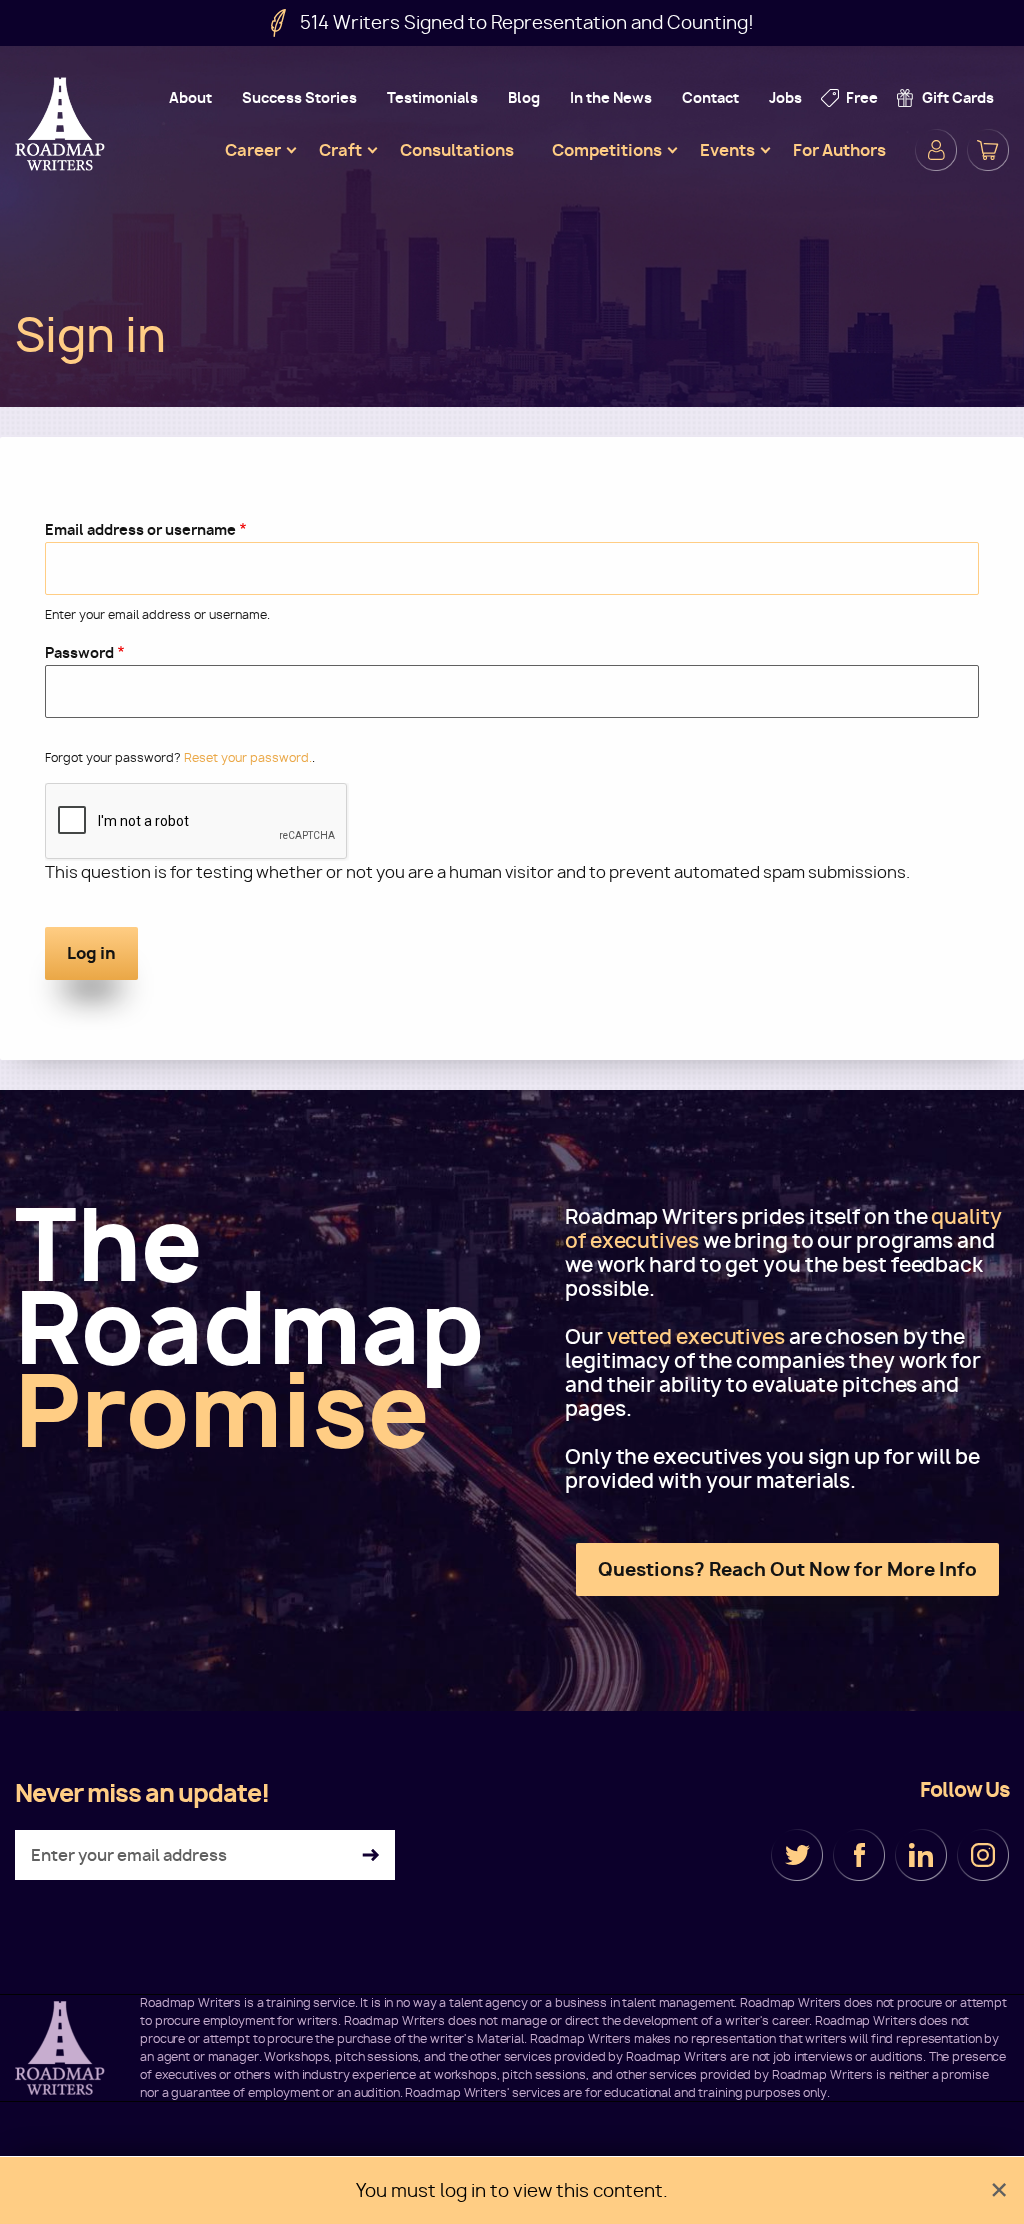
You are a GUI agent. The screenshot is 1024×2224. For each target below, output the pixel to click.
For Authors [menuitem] (839, 150)
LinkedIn (921, 1855)
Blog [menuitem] (524, 97)
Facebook (859, 1855)
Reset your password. (248, 757)
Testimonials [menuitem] (432, 97)
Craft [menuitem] (340, 150)
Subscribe (370, 1855)
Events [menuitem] (727, 150)
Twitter (797, 1855)
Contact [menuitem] (710, 97)
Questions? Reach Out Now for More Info (787, 1569)
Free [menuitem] (862, 97)
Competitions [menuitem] (607, 150)
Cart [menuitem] (988, 150)
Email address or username (140, 529)
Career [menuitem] (253, 150)
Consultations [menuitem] (457, 150)
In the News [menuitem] (611, 97)
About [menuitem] (190, 97)
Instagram (983, 1855)
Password (79, 652)
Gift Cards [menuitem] (958, 97)
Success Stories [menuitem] (299, 97)
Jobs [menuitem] (785, 97)
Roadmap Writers (62, 124)
